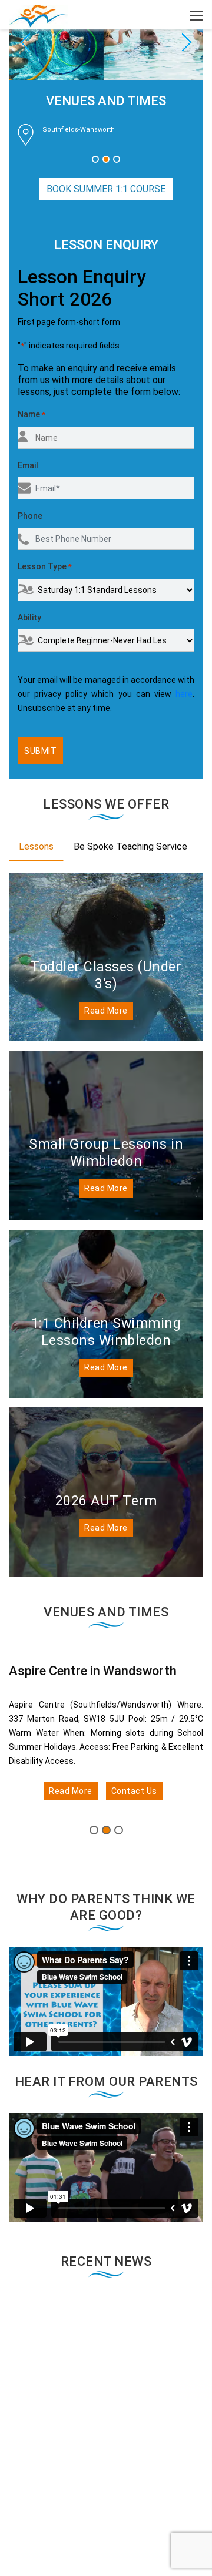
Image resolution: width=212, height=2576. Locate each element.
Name (32, 414)
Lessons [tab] (36, 846)
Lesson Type (45, 566)
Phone (30, 516)
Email (28, 465)
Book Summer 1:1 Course (106, 189)
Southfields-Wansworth (79, 130)
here (184, 694)
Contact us (134, 1791)
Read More (106, 1011)
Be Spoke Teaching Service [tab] (130, 846)
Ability (29, 618)
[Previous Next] (106, 40)
